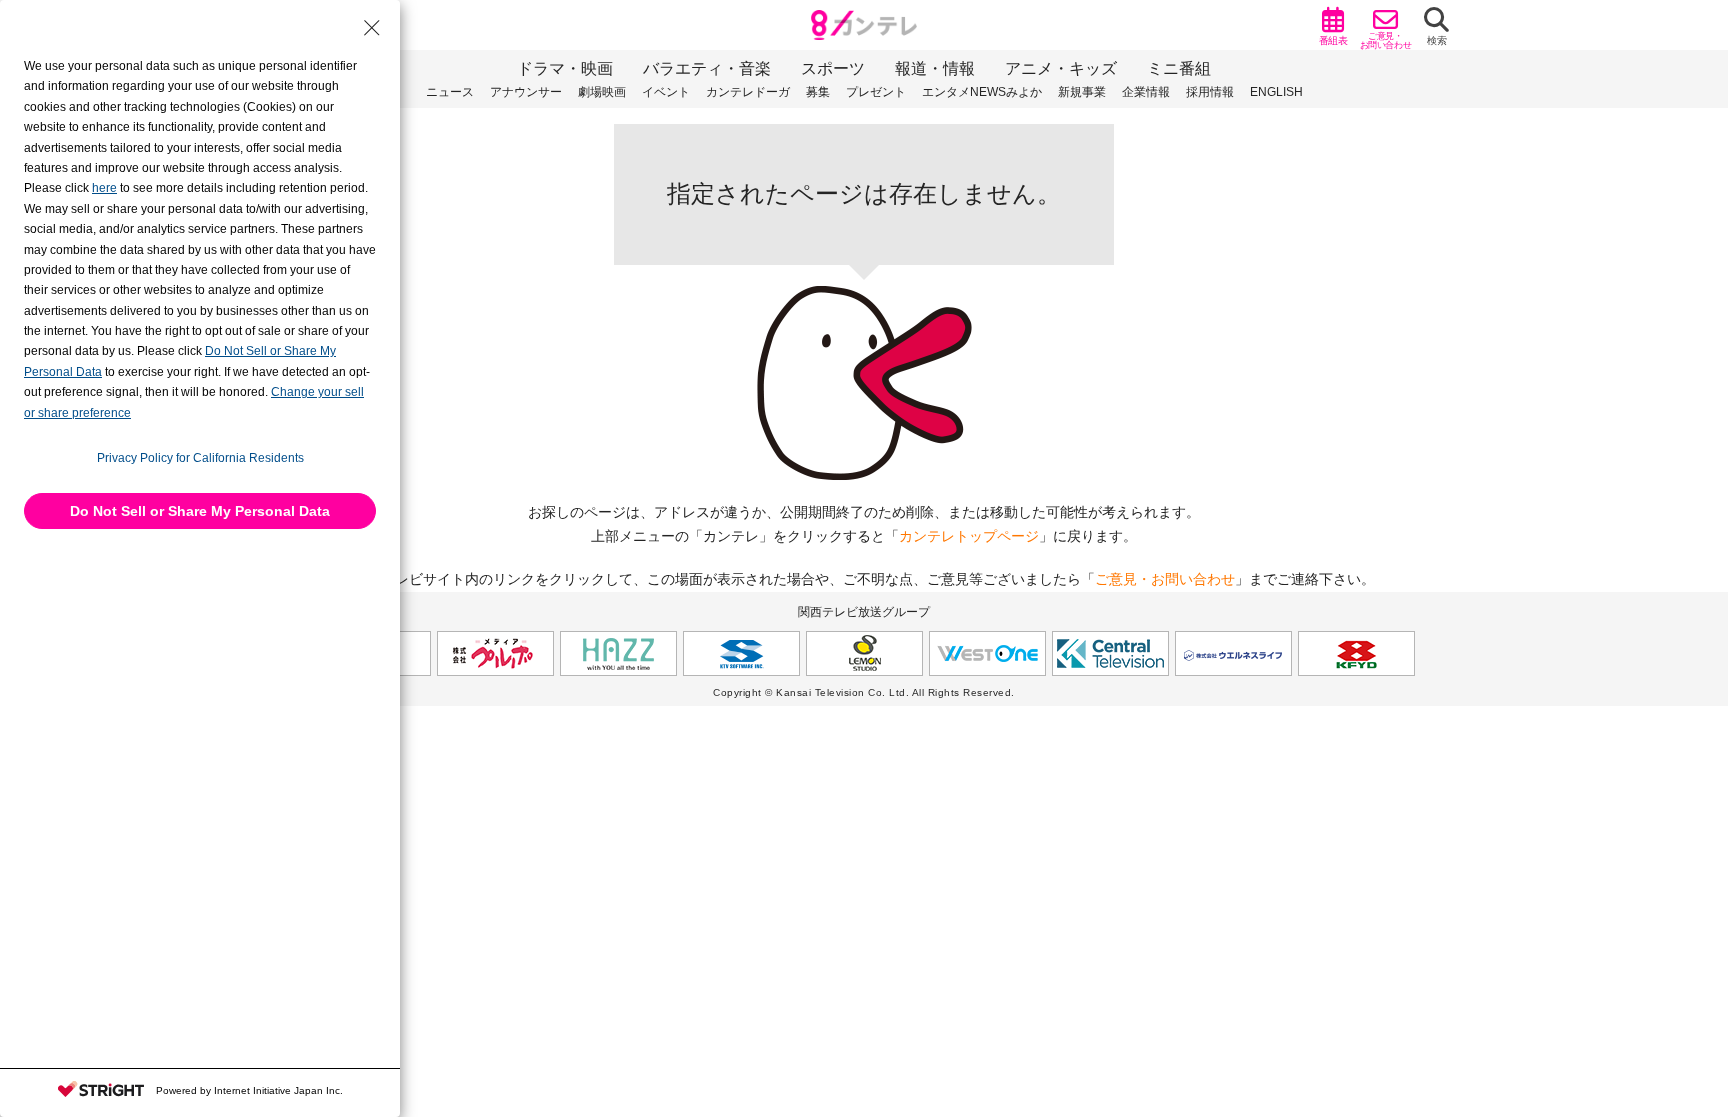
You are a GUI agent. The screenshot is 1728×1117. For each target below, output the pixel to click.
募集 (818, 92)
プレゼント (876, 92)
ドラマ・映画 (565, 68)
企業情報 (1146, 92)
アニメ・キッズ (1061, 68)
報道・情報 (935, 68)
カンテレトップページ (969, 536)
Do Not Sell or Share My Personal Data (200, 511)
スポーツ (833, 68)
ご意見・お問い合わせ (1165, 579)
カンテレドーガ (748, 92)
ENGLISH (1276, 92)
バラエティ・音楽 (707, 68)
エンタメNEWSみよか (982, 92)
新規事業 (1082, 92)
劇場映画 (602, 92)
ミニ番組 (1179, 68)
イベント (666, 92)
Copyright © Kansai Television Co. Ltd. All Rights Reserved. (864, 692)
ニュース (450, 92)
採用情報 (1210, 92)
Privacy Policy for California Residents (200, 458)
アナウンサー (526, 92)
